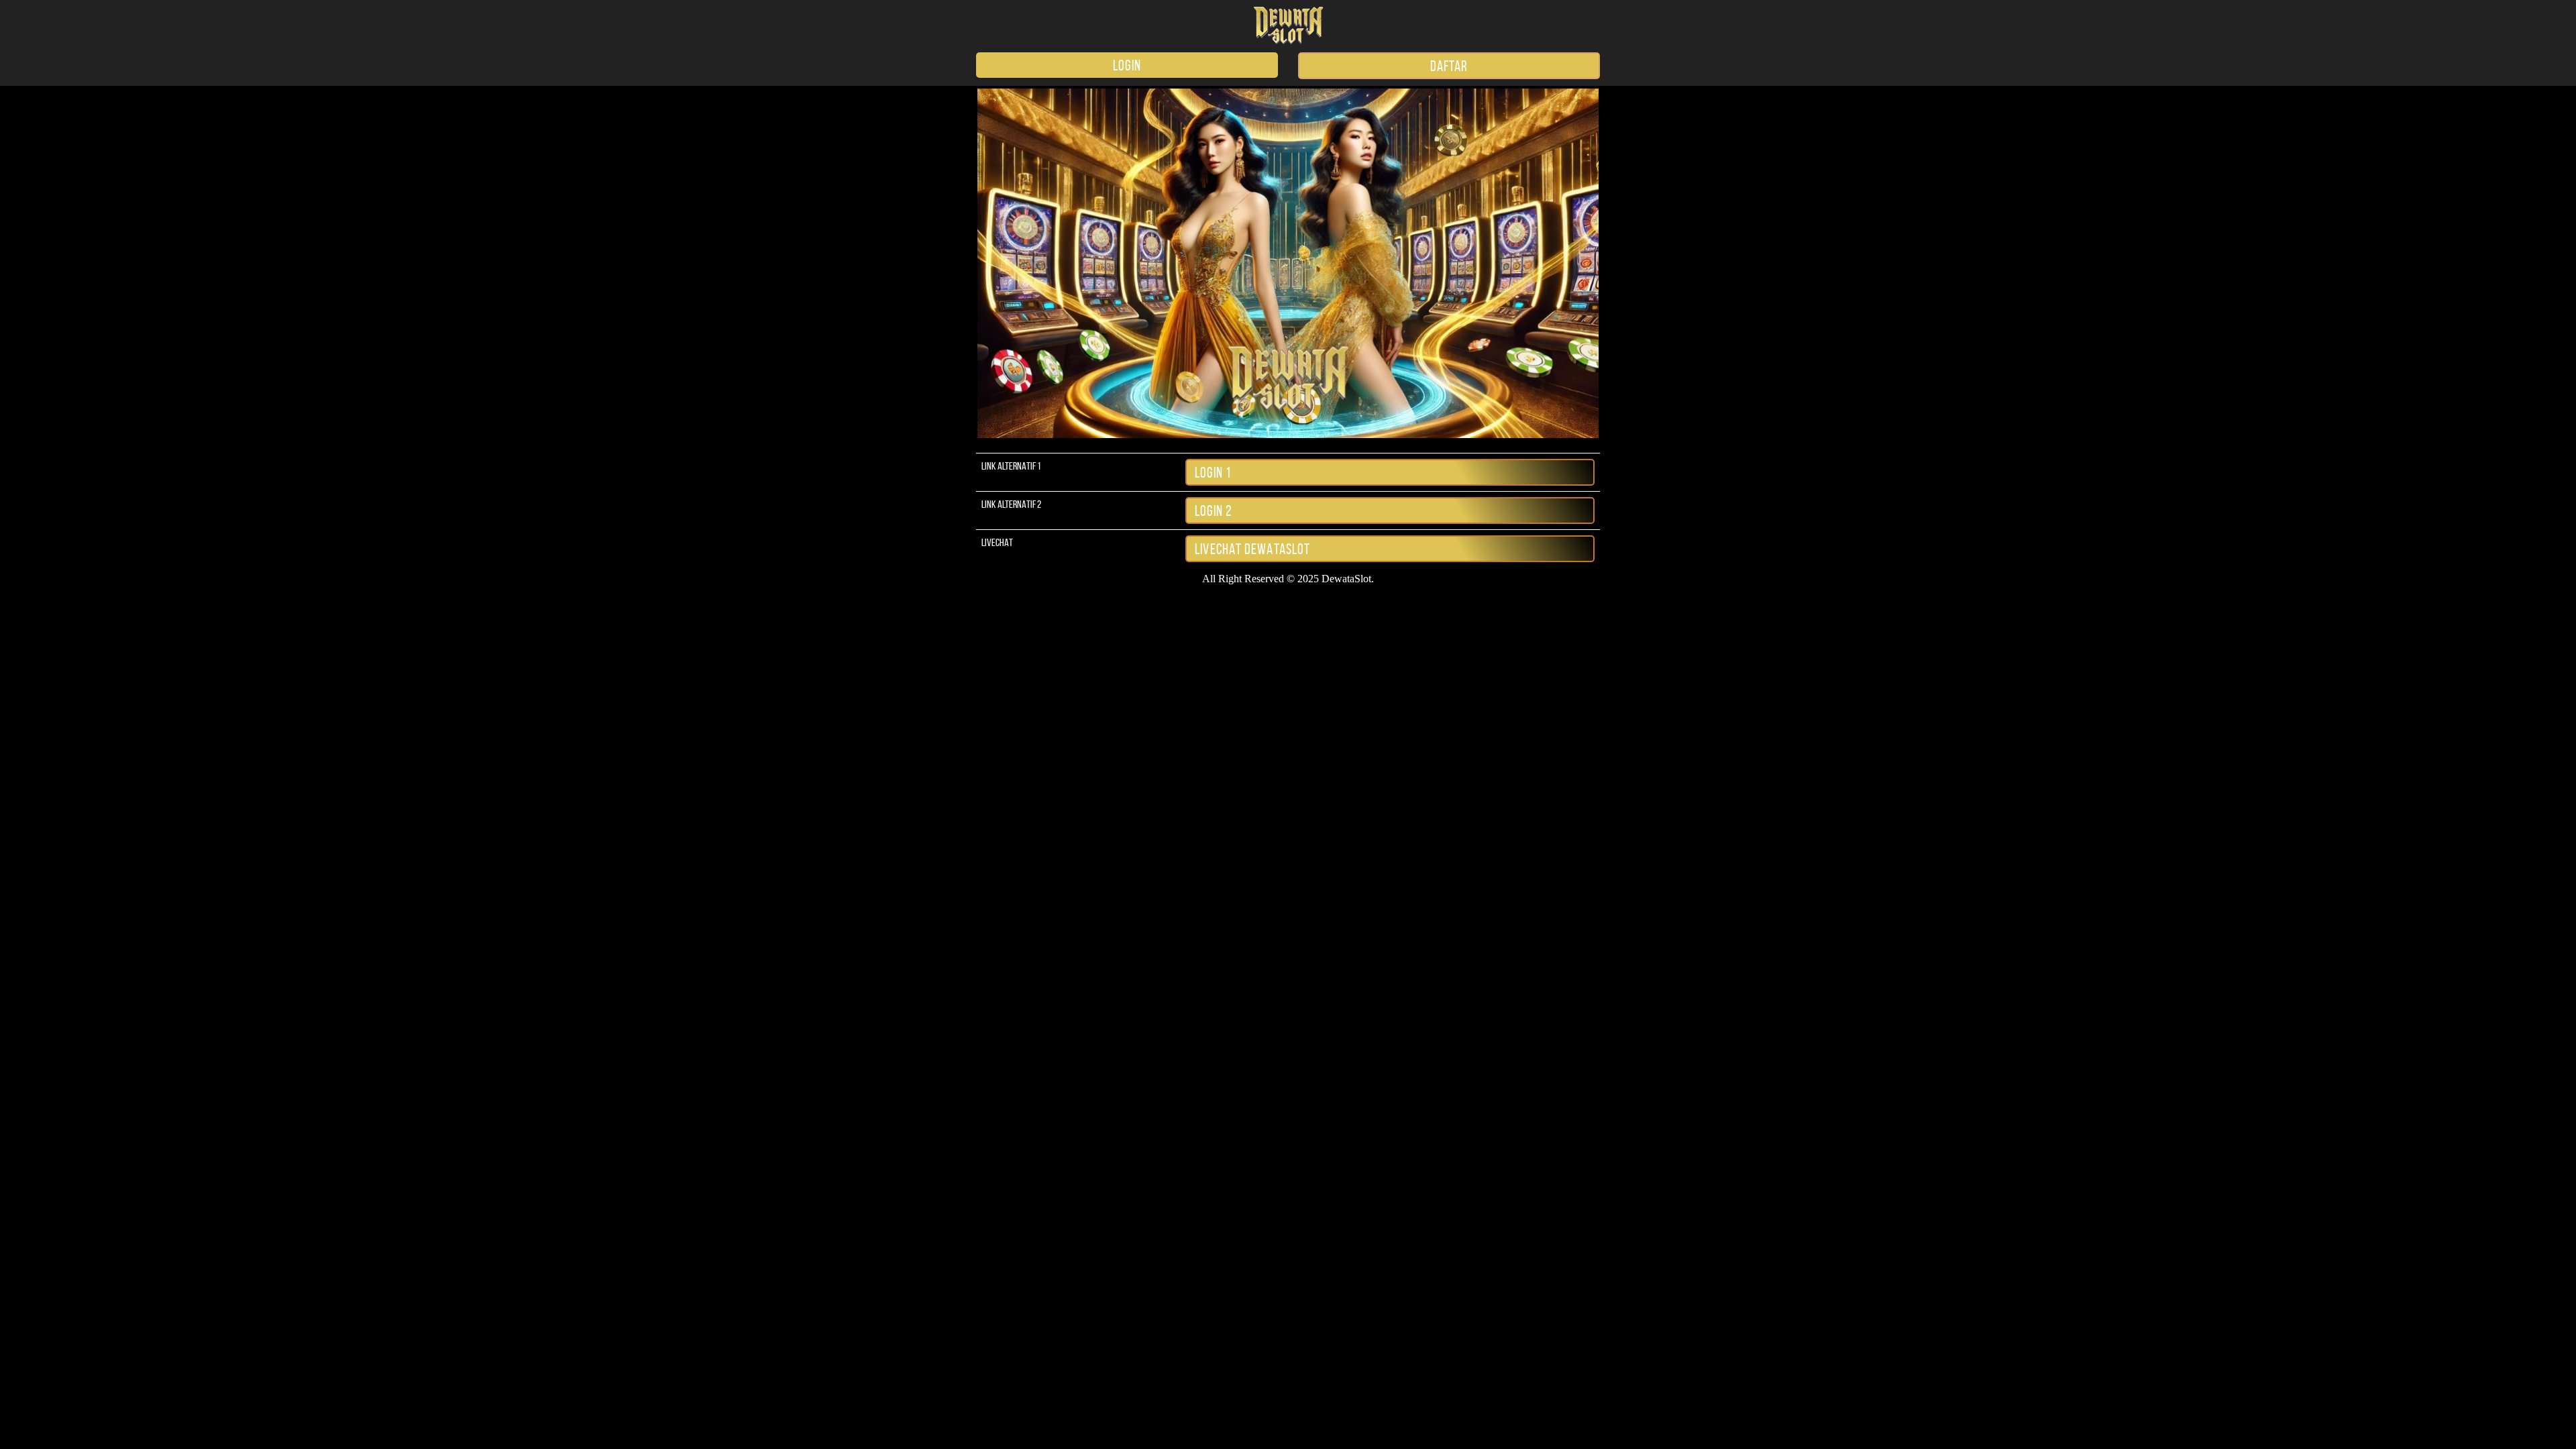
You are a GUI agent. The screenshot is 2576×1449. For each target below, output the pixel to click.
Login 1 (1213, 472)
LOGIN (1127, 65)
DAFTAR (1449, 66)
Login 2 (1214, 511)
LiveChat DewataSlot (1252, 549)
